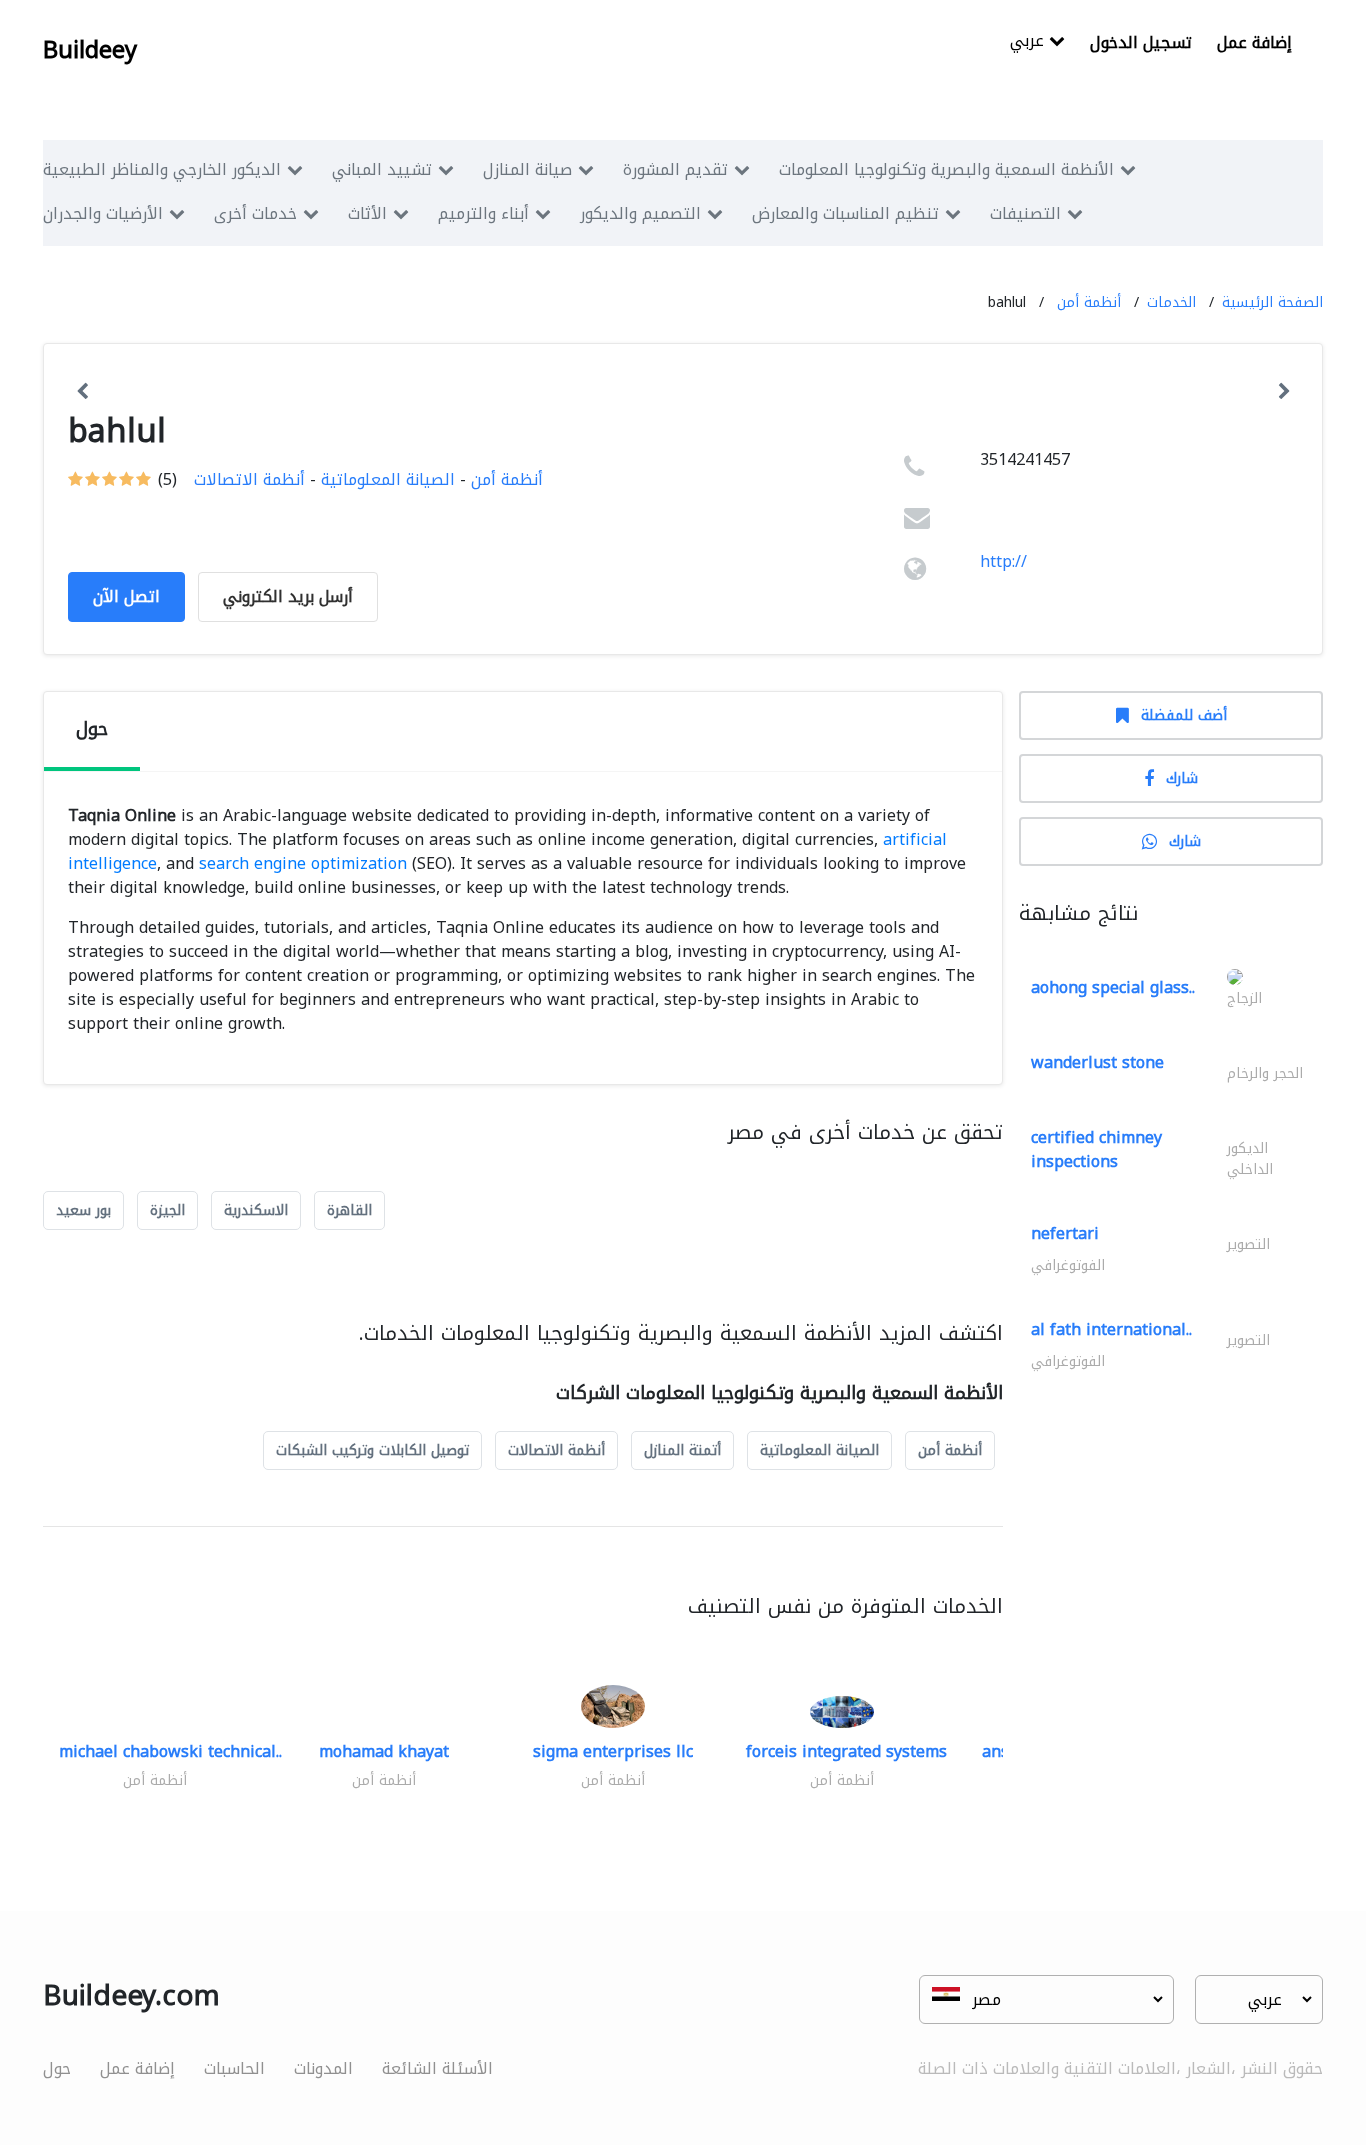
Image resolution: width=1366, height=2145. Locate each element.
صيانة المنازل (527, 169)
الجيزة (167, 1210)
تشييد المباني (382, 169)
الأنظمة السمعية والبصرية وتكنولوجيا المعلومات (946, 169)
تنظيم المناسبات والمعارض (845, 213)
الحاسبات (234, 2068)
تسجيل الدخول (1141, 42)
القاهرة (349, 1210)
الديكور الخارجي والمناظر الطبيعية (162, 169)
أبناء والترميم (483, 213)
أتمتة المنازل (682, 1450)
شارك (1182, 778)
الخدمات (1171, 302)
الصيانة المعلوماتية (388, 479)
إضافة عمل (1254, 42)
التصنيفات (1025, 213)
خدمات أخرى (255, 213)
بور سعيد (83, 1210)
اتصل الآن (126, 596)
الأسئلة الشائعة (437, 2068)
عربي (1029, 42)
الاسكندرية (256, 1210)
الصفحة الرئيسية (1272, 302)
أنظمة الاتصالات (249, 479)
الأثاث (367, 213)
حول (57, 2068)
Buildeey (90, 50)
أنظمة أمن (1089, 302)
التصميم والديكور (640, 213)
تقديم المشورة (675, 169)
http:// (1003, 561)
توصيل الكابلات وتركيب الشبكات (372, 1450)
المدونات (323, 2068)
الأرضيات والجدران (103, 213)
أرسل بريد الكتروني (288, 596)
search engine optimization (303, 863)
